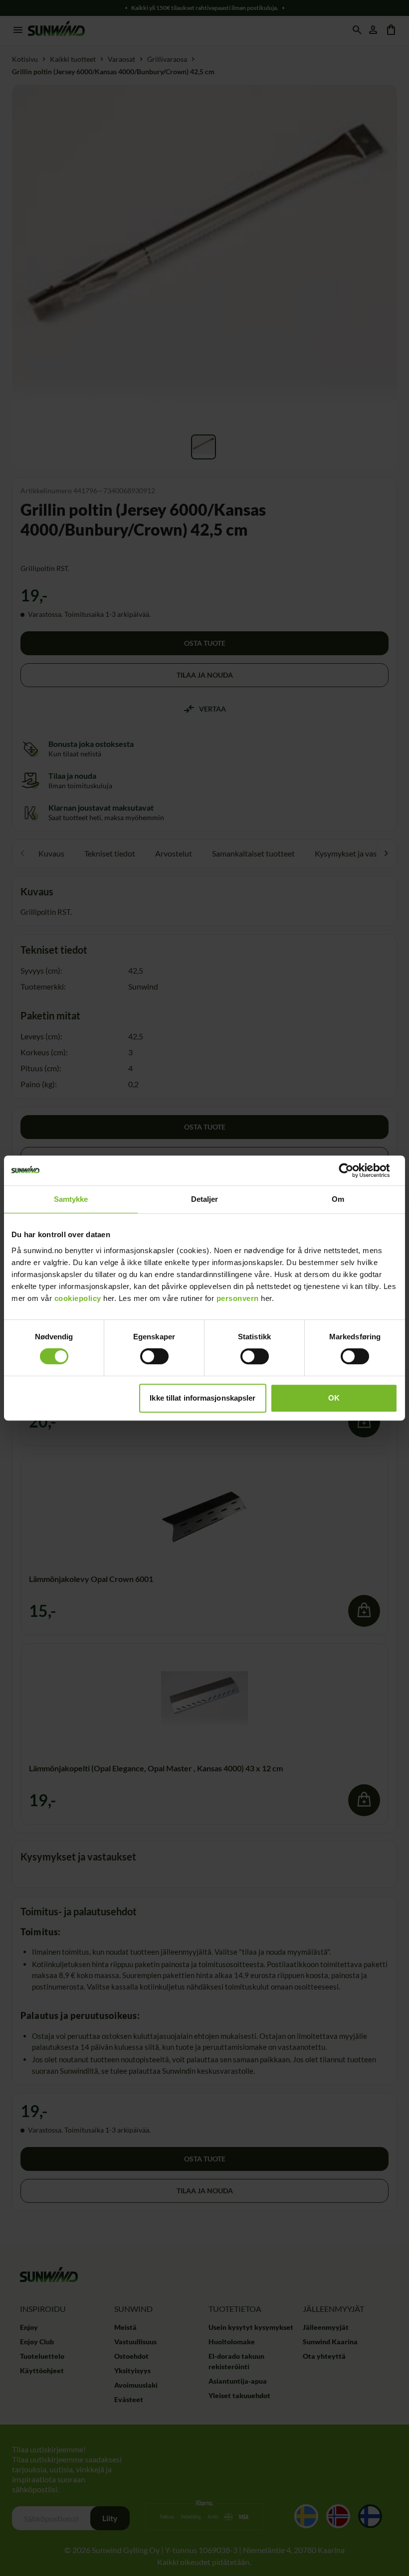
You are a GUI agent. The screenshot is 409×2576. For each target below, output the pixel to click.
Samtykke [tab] (71, 1199)
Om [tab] (338, 1199)
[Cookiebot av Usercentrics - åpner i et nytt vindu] (354, 1170)
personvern (238, 1298)
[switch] (154, 1356)
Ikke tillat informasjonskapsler (203, 1398)
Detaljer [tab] (205, 1199)
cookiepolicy (78, 1298)
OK (334, 1398)
